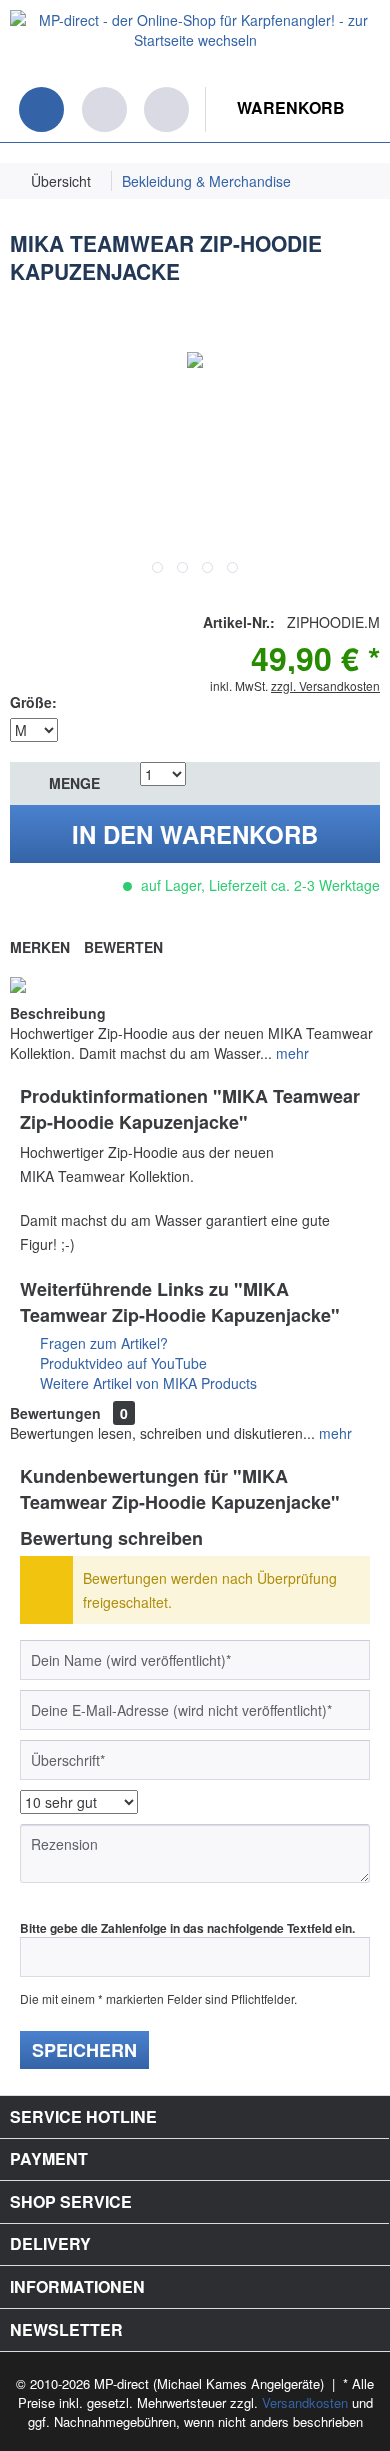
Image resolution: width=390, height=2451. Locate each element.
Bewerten (123, 947)
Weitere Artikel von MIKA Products (146, 1383)
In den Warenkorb (195, 834)
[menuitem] (10, 107)
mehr (290, 1053)
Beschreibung (58, 1013)
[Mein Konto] (166, 109)
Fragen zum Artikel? (102, 1343)
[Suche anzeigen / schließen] (41, 109)
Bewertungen (55, 1413)
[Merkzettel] (104, 109)
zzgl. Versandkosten (325, 685)
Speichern (84, 2050)
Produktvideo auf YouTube (121, 1363)
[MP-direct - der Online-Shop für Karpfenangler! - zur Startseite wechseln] (195, 43)
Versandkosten (305, 2402)
